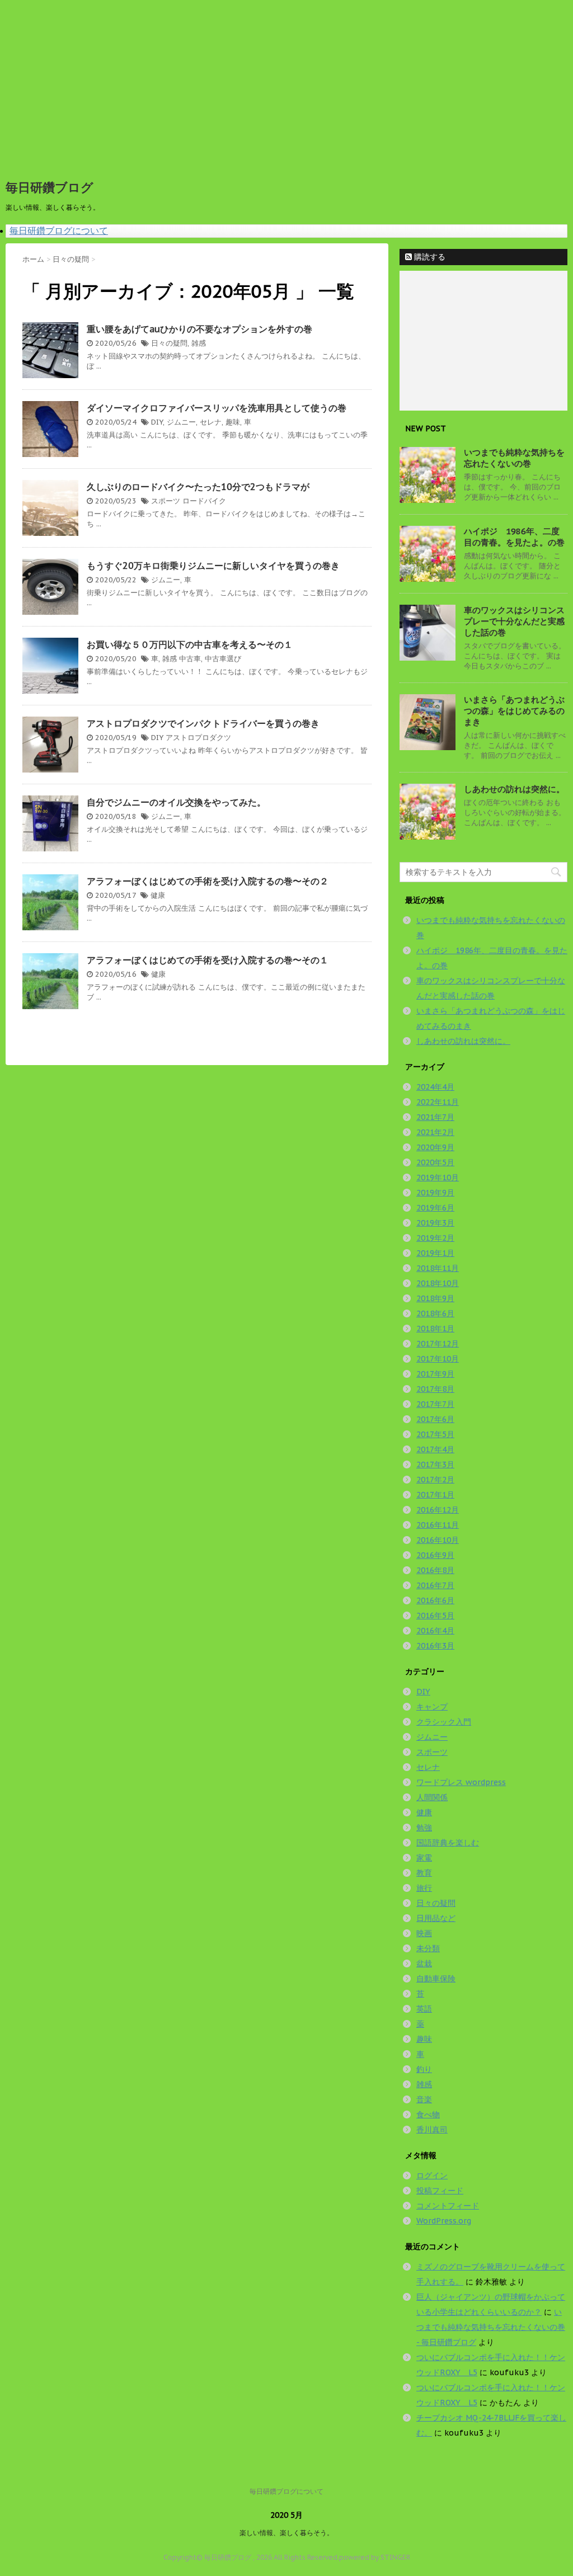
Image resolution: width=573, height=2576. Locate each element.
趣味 (233, 422)
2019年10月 (438, 1178)
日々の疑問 (169, 343)
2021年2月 (435, 1132)
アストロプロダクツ (198, 738)
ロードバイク (204, 501)
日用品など (436, 1918)
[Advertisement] (286, 84)
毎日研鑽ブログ (50, 187)
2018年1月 (435, 1329)
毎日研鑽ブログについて (59, 230)
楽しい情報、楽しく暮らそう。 (286, 2533)
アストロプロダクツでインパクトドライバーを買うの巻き (203, 723)
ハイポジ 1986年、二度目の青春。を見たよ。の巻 (514, 537)
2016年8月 (435, 1570)
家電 (424, 1858)
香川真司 (432, 2130)
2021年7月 (435, 1117)
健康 (158, 895)
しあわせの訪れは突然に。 (514, 789)
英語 (424, 2009)
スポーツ (166, 501)
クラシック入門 (444, 1722)
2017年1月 (435, 1495)
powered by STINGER (375, 2557)
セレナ (211, 422)
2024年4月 (435, 1087)
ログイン (432, 2175)
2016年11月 (438, 1525)
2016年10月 (438, 1540)
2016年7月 (435, 1585)
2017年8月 (435, 1389)
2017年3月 (435, 1464)
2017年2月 (435, 1480)
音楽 (424, 2099)
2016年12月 (438, 1510)
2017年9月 (435, 1374)
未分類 (428, 1948)
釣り (424, 2069)
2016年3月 (435, 1646)
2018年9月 (435, 1298)
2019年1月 (435, 1253)
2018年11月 (438, 1268)
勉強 (424, 1828)
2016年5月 (435, 1616)
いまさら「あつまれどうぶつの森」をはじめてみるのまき (514, 711)
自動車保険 (436, 1979)
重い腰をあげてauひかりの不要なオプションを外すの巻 (199, 329)
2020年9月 (435, 1147)
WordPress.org (444, 2221)
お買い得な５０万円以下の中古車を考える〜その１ (190, 644)
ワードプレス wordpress (461, 1782)
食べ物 (428, 2115)
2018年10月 (438, 1283)
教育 (424, 1873)
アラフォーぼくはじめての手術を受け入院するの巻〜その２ (208, 881)
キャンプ (432, 1707)
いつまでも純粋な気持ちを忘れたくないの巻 (514, 458)
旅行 (424, 1888)
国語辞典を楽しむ (448, 1843)
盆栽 (424, 1963)
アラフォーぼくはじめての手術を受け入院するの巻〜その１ (208, 960)
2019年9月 (435, 1193)
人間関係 (432, 1797)
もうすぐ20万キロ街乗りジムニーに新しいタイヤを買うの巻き (213, 566)
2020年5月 (435, 1162)
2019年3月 (435, 1223)
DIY (157, 422)
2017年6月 (435, 1419)
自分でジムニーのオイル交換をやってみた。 (176, 802)
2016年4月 (435, 1631)
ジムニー (181, 422)
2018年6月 (435, 1313)
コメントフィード (448, 2206)
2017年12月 (438, 1344)
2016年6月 (435, 1600)
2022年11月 (438, 1102)
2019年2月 (435, 1238)
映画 (424, 1933)
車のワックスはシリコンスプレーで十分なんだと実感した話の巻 (514, 621)
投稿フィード (440, 2191)
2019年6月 (435, 1208)
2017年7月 (435, 1404)
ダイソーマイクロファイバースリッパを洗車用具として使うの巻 (217, 408)
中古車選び (223, 659)
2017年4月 (435, 1449)
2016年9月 (435, 1555)
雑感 (199, 343)
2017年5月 (435, 1434)
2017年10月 (438, 1359)
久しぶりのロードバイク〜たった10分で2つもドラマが (198, 487)
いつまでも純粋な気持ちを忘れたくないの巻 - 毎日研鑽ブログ (491, 2327)
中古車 (190, 659)
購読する (429, 257)
